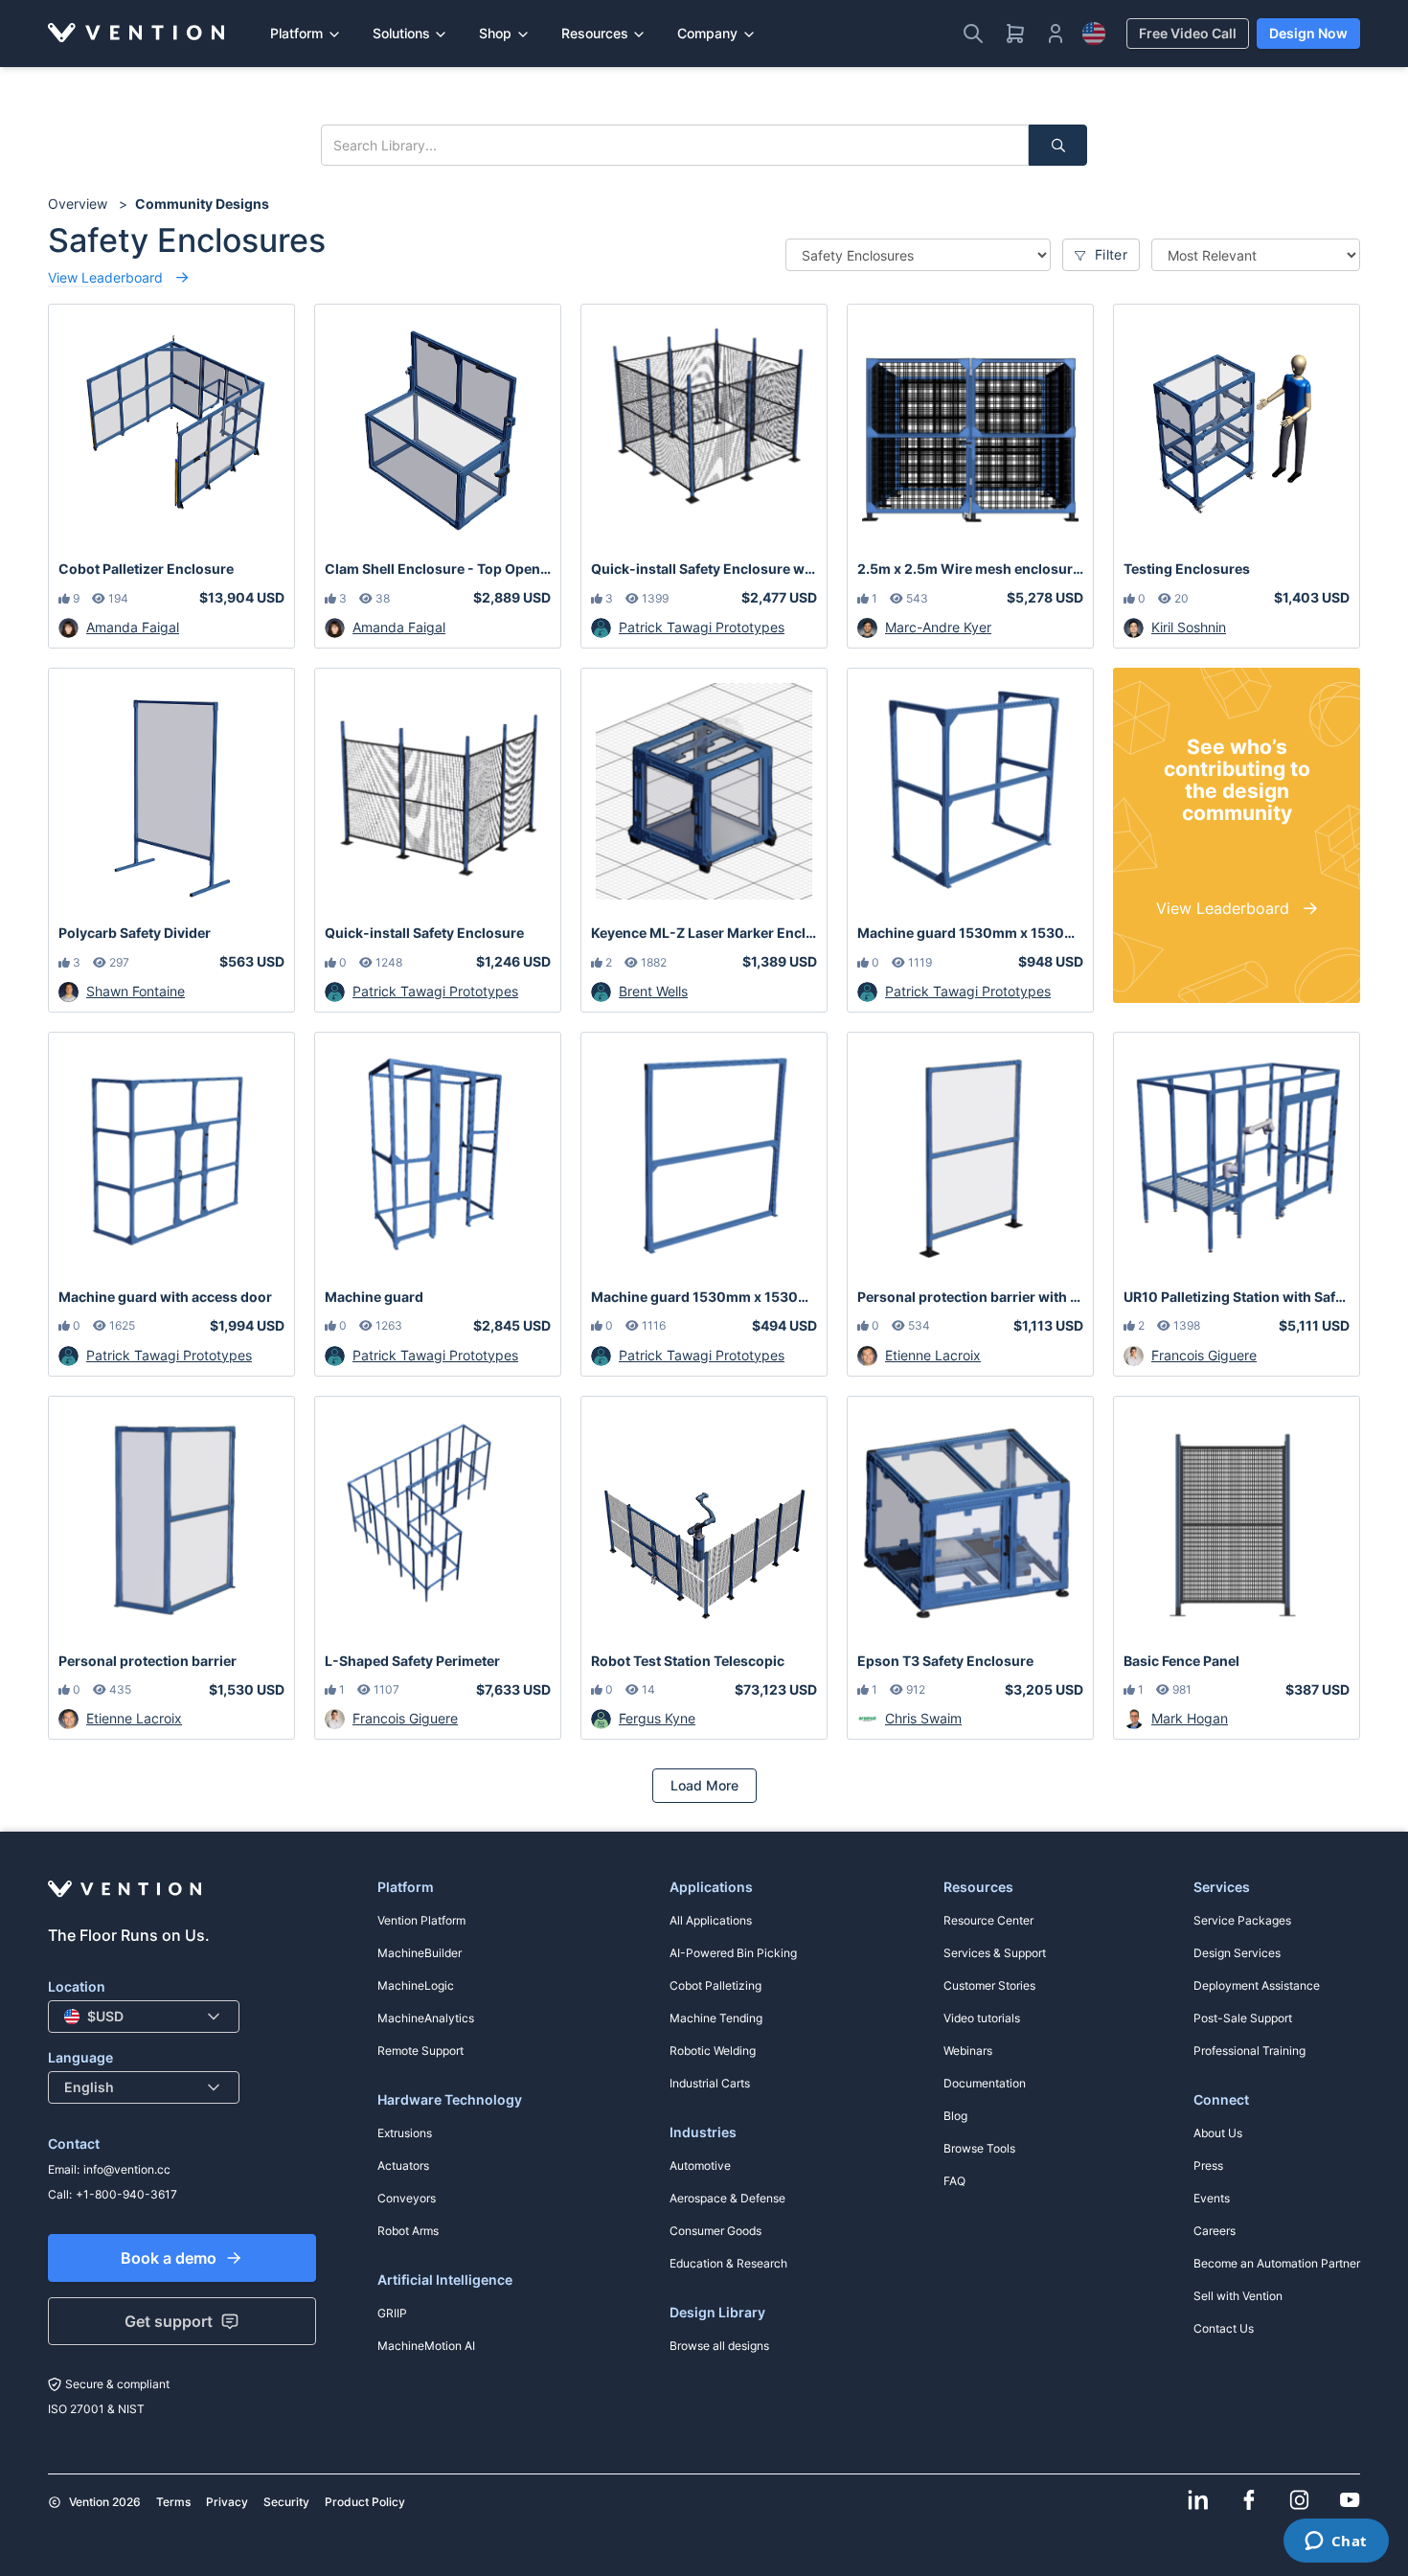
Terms (173, 2502)
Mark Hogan (1190, 1718)
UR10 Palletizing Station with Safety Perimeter (1237, 1297)
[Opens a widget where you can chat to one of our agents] (1336, 2542)
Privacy (227, 2502)
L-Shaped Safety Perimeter (412, 1661)
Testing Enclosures (1187, 569)
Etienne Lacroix (933, 1355)
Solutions (401, 33)
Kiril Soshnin (1189, 627)
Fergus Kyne (657, 1718)
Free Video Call (1188, 33)
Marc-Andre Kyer (938, 627)
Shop (495, 33)
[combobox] (144, 2017)
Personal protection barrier (148, 1661)
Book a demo (169, 2258)
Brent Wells (653, 991)
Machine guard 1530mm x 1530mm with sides (970, 933)
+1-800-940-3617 (126, 2194)
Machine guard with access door (165, 1297)
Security (286, 2502)
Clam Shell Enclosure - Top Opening (438, 569)
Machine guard (374, 1297)
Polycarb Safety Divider (135, 933)
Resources (595, 33)
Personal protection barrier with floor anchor (970, 1297)
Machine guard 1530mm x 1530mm (704, 1297)
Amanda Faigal (133, 627)
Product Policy (365, 2502)
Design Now (1308, 33)
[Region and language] (1094, 34)
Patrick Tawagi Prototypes (702, 627)
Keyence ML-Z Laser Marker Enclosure (704, 933)
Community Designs (202, 204)
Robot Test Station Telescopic (688, 1661)
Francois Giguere (1204, 1355)
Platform (296, 33)
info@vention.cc (127, 2169)
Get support (169, 2321)
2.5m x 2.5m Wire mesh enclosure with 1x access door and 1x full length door (970, 569)
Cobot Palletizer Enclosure (146, 569)
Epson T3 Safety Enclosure (945, 1661)
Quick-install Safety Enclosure (424, 933)
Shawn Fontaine (136, 991)
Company (707, 33)
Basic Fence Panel (1181, 1661)
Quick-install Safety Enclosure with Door (704, 569)
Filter (1109, 254)
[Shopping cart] (1015, 34)
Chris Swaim (923, 1718)
